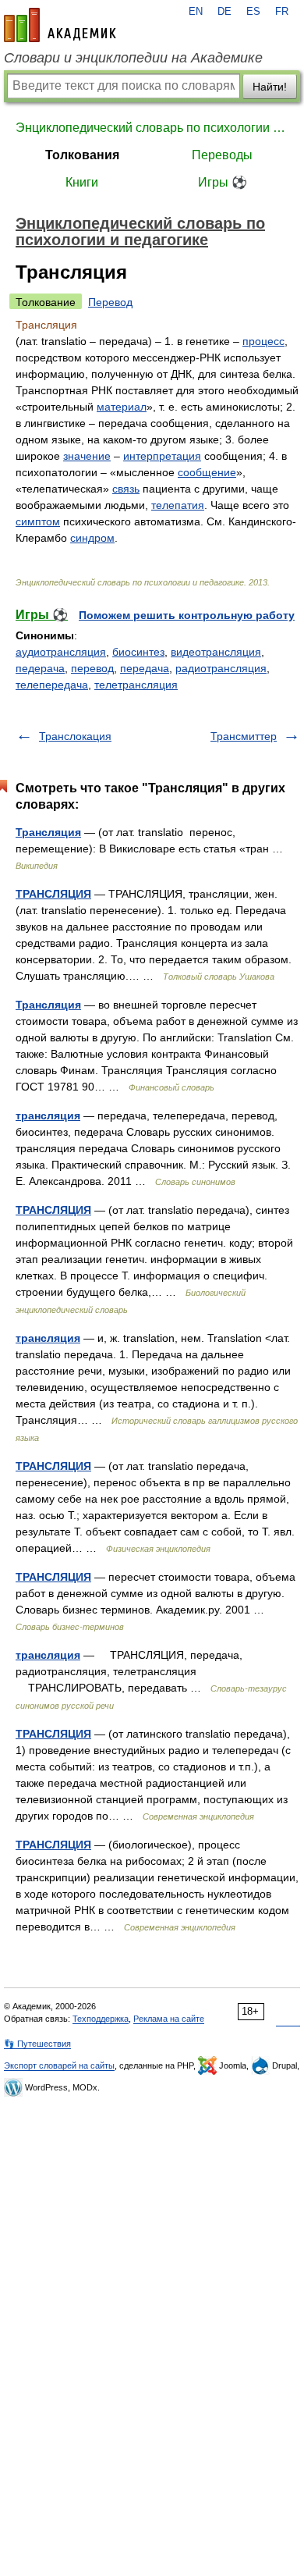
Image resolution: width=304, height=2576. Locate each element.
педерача (40, 668)
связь (126, 489)
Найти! (270, 87)
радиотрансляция (221, 668)
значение (87, 456)
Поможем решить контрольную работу (187, 615)
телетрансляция (136, 685)
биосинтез (138, 652)
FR (282, 12)
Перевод (110, 302)
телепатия (178, 505)
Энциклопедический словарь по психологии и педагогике (152, 128)
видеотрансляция (216, 652)
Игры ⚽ (223, 182)
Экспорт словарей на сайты (59, 2065)
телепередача (52, 685)
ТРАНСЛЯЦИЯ (53, 894)
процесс (263, 341)
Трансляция (48, 832)
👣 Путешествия (37, 2044)
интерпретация (162, 456)
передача (145, 668)
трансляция (48, 1115)
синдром (92, 538)
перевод (92, 668)
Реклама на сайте (169, 2019)
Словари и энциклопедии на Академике (133, 58)
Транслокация (75, 736)
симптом (38, 521)
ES (253, 12)
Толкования (82, 155)
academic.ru (60, 25)
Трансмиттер (244, 736)
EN (196, 12)
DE (224, 12)
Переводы (222, 155)
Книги (82, 182)
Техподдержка (101, 2019)
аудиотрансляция (61, 652)
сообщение (207, 472)
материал (122, 407)
